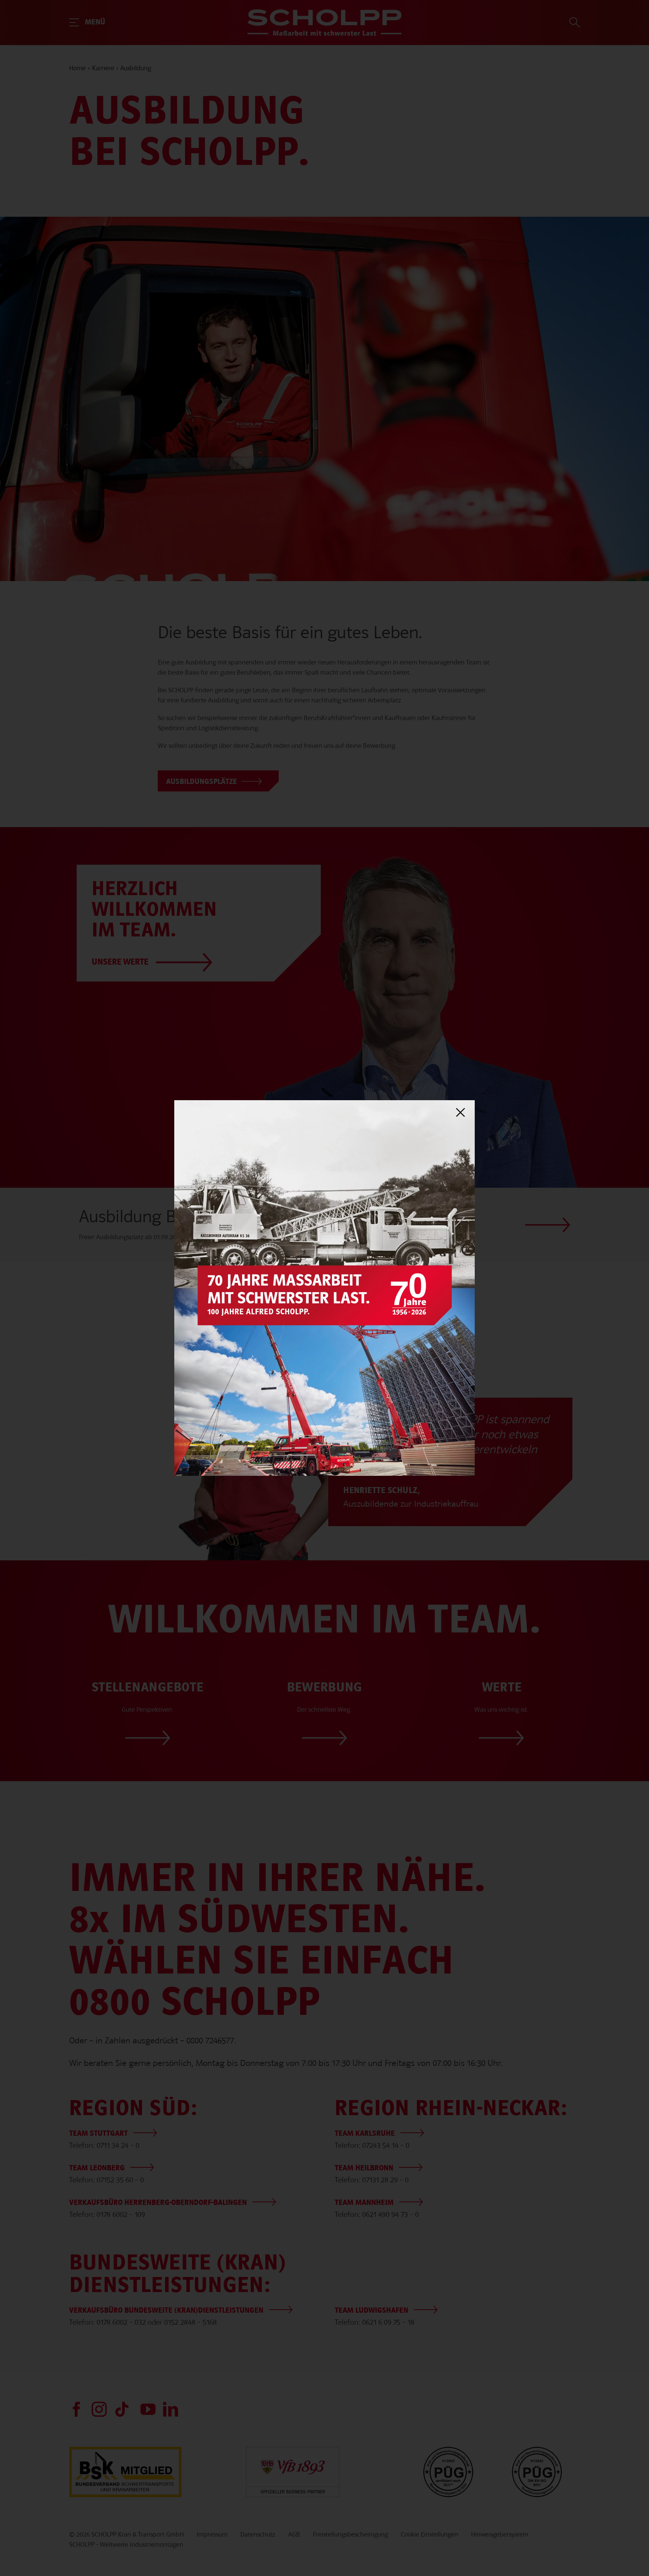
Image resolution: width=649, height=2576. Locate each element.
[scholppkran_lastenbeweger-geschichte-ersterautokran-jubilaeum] (324, 1104)
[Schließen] (460, 1113)
